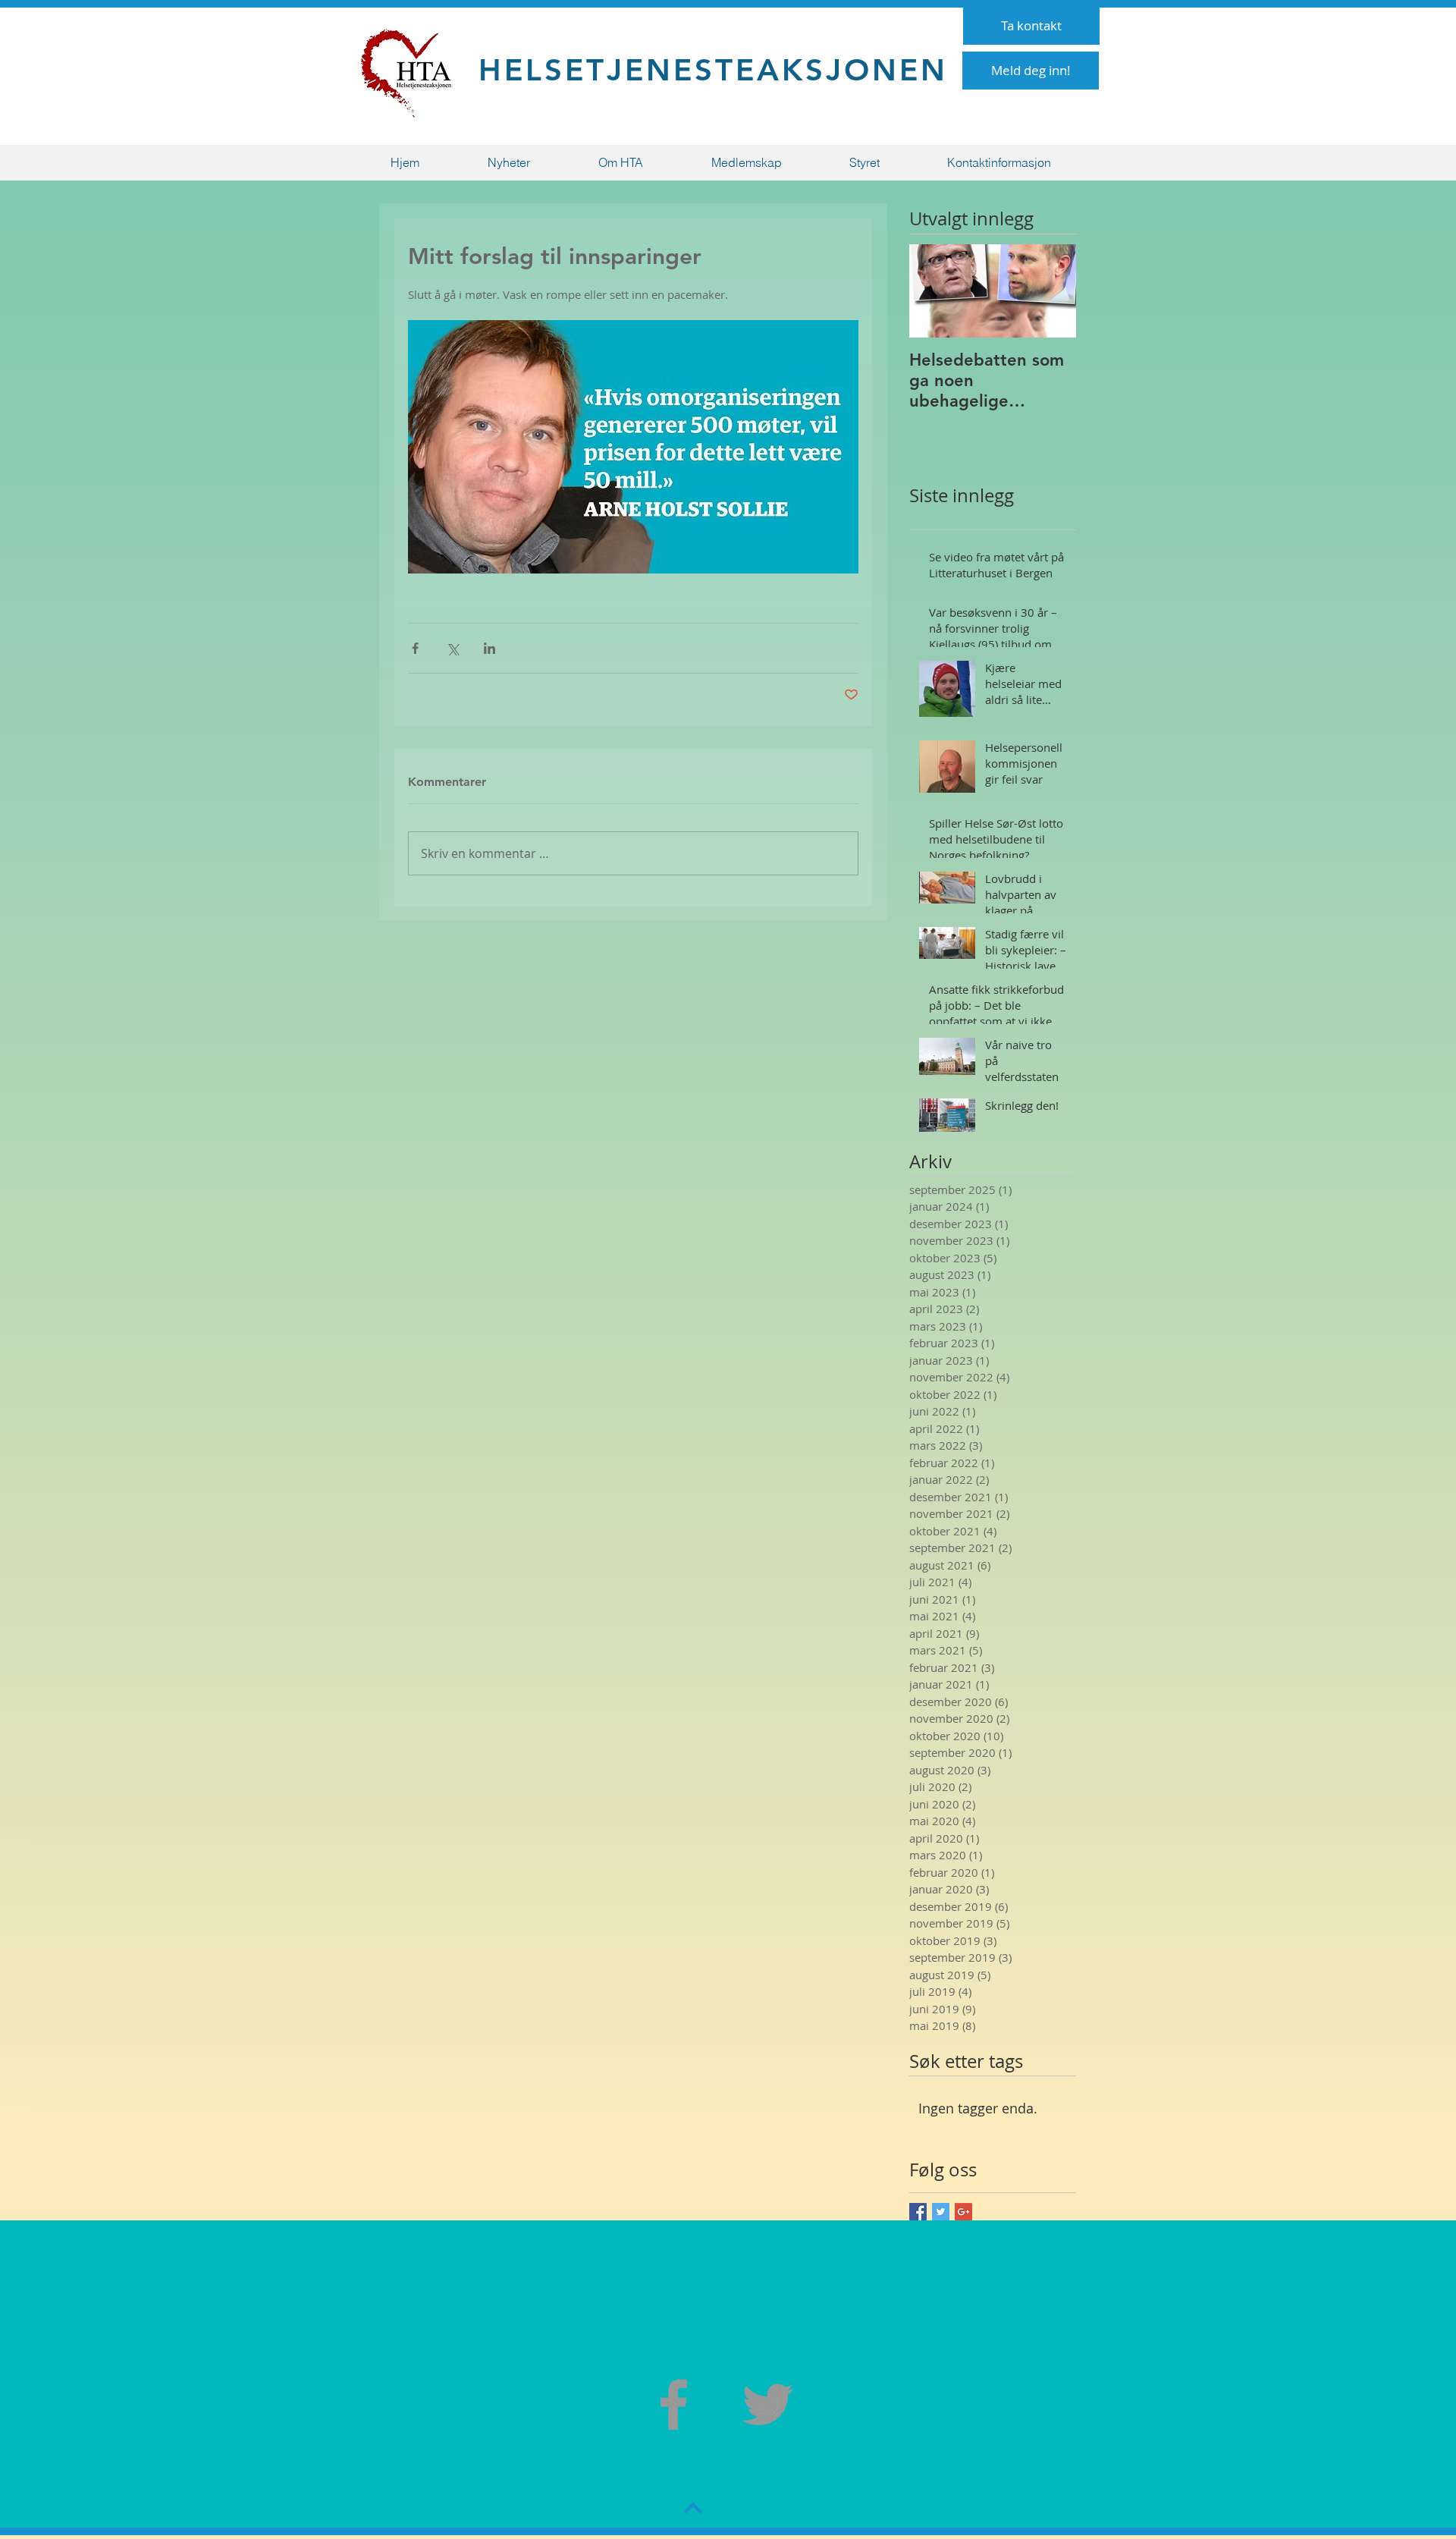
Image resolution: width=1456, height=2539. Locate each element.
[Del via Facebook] (415, 648)
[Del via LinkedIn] (490, 648)
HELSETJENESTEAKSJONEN (713, 70)
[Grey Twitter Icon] (768, 2404)
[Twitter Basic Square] (941, 2212)
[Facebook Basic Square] (918, 2212)
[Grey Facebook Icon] (674, 2404)
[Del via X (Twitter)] (452, 648)
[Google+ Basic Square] (963, 2212)
